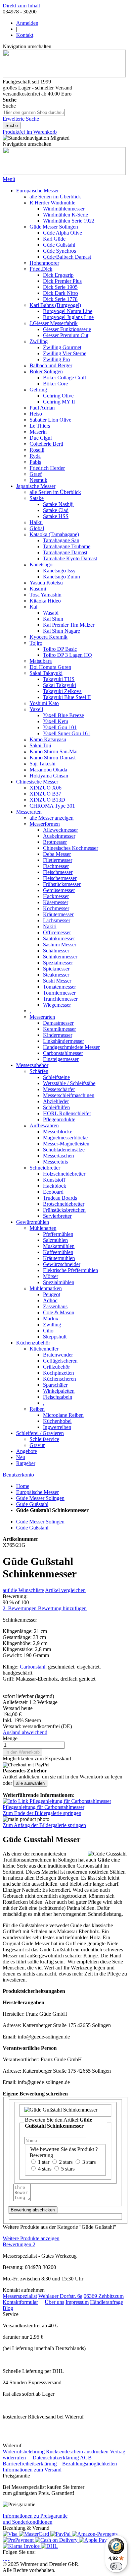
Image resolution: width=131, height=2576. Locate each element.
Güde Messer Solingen (40, 1498)
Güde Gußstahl (32, 1504)
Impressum (77, 2302)
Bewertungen (19, 2244)
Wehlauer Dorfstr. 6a (60, 2296)
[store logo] (64, 76)
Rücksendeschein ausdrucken (77, 2452)
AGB (86, 2458)
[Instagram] (3, 2558)
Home (23, 1486)
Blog (8, 2308)
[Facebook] (6, 2558)
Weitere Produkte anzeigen (31, 2238)
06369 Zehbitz (99, 2296)
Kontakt (25, 35)
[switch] (116, 2566)
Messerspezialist (20, 2296)
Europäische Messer (37, 1492)
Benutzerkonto (18, 1475)
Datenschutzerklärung (56, 2458)
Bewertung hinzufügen (62, 1608)
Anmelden (27, 23)
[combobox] (34, 112)
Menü (9, 179)
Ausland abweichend (25, 1732)
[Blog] (9, 2558)
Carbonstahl (33, 1667)
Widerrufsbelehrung (24, 2452)
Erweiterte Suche (21, 119)
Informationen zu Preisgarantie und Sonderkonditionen (35, 2519)
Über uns (54, 2302)
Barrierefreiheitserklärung (30, 2464)
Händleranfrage (106, 2302)
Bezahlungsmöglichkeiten (90, 2464)
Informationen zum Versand (32, 2470)
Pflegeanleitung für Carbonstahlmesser (43, 1807)
